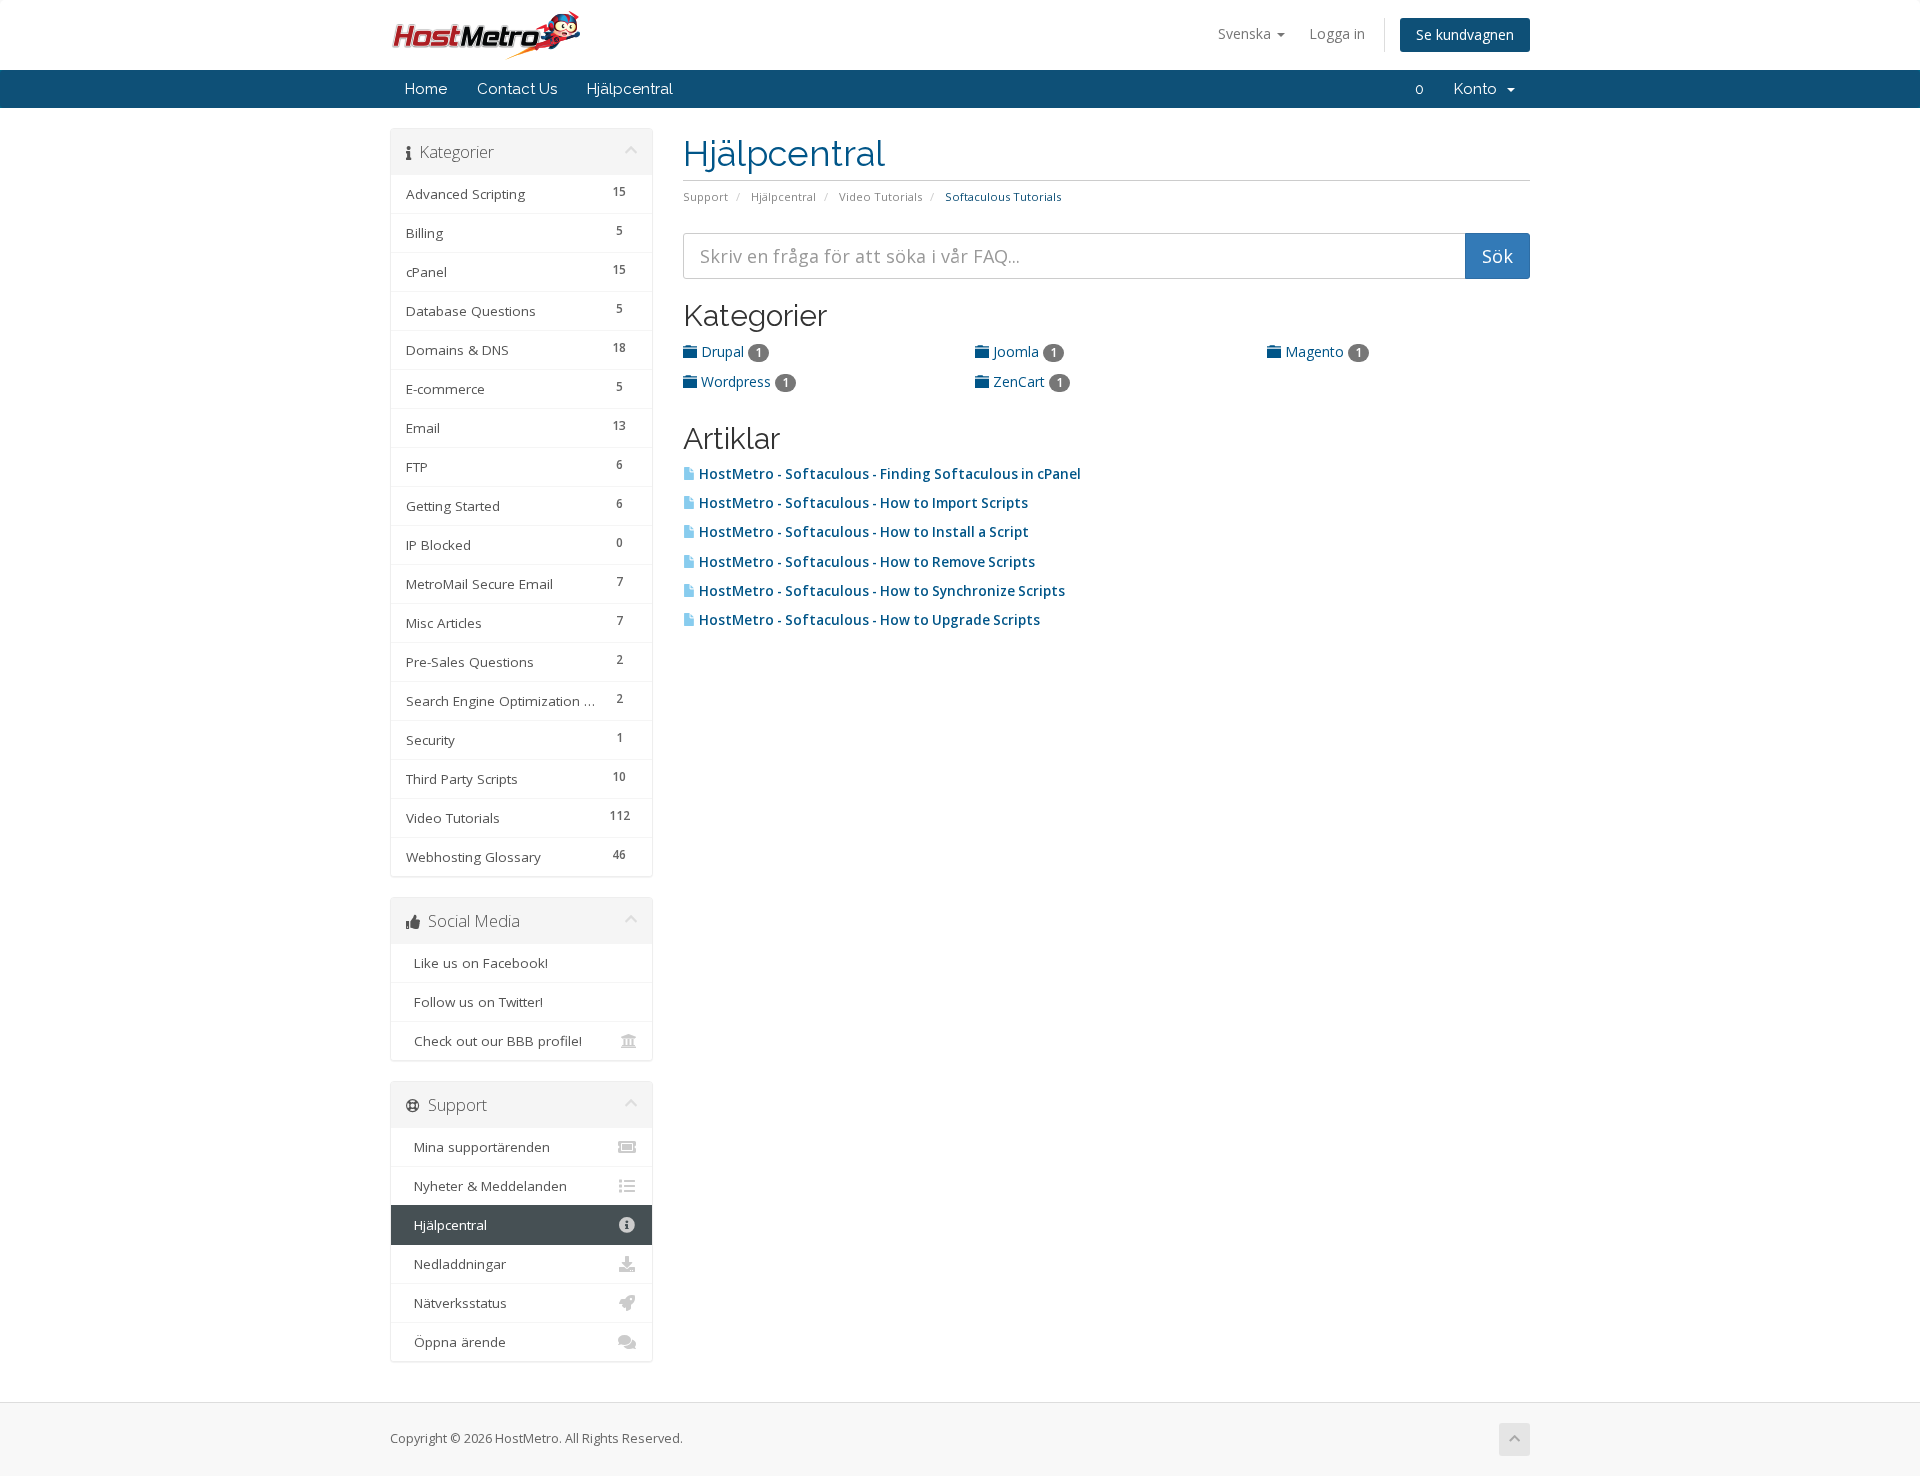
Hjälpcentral (630, 89)
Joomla (1023, 351)
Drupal (729, 351)
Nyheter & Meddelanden (486, 1186)
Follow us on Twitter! (474, 1002)
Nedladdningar (456, 1264)
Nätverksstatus (456, 1303)
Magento (1321, 351)
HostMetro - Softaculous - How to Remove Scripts (865, 562)
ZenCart (1026, 381)
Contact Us (517, 89)
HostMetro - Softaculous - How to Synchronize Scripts (880, 591)
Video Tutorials (880, 196)
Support (705, 196)
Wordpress (743, 381)
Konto (1479, 89)
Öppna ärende (456, 1342)
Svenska (1246, 33)
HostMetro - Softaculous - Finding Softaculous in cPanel (888, 474)
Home (426, 89)
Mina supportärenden (478, 1147)
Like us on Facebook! (477, 963)
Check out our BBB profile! (494, 1041)
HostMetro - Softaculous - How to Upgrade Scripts (868, 620)
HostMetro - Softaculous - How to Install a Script (862, 532)
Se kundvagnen (1465, 34)
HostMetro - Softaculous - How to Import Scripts (862, 503)
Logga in (1337, 33)
